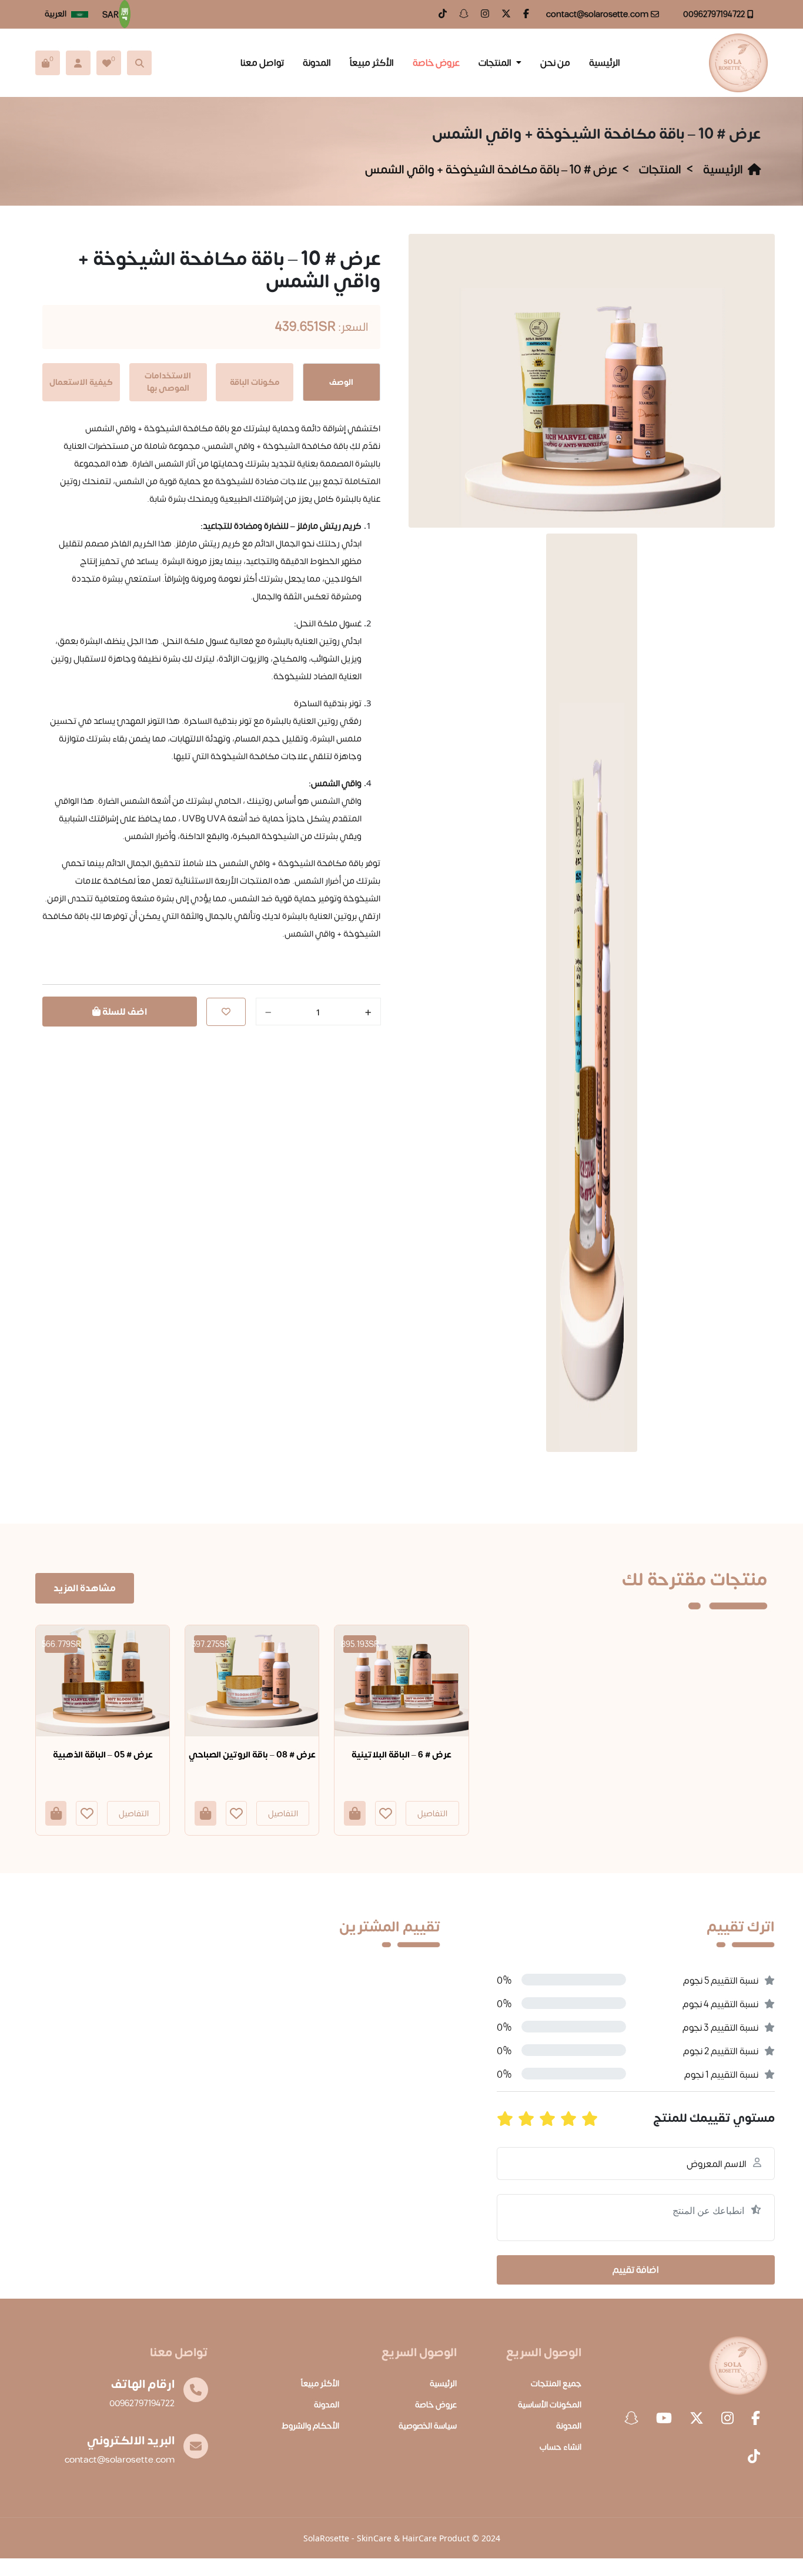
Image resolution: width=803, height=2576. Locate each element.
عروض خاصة (436, 63)
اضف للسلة (124, 1012)
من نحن (555, 63)
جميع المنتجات (556, 2384)
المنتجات (495, 63)
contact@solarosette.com (597, 14)
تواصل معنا (262, 63)
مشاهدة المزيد (85, 1588)
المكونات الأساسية (550, 2405)
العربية (56, 14)
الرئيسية (605, 63)
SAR (111, 15)
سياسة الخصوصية (428, 2426)
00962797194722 (714, 14)
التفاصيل (134, 1814)
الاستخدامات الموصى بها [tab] (168, 382)
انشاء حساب (561, 2447)
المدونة (317, 63)
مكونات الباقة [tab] (255, 382)
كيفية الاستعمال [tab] (81, 382)
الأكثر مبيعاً (372, 63)
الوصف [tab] (341, 382)
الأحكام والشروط (310, 2426)
